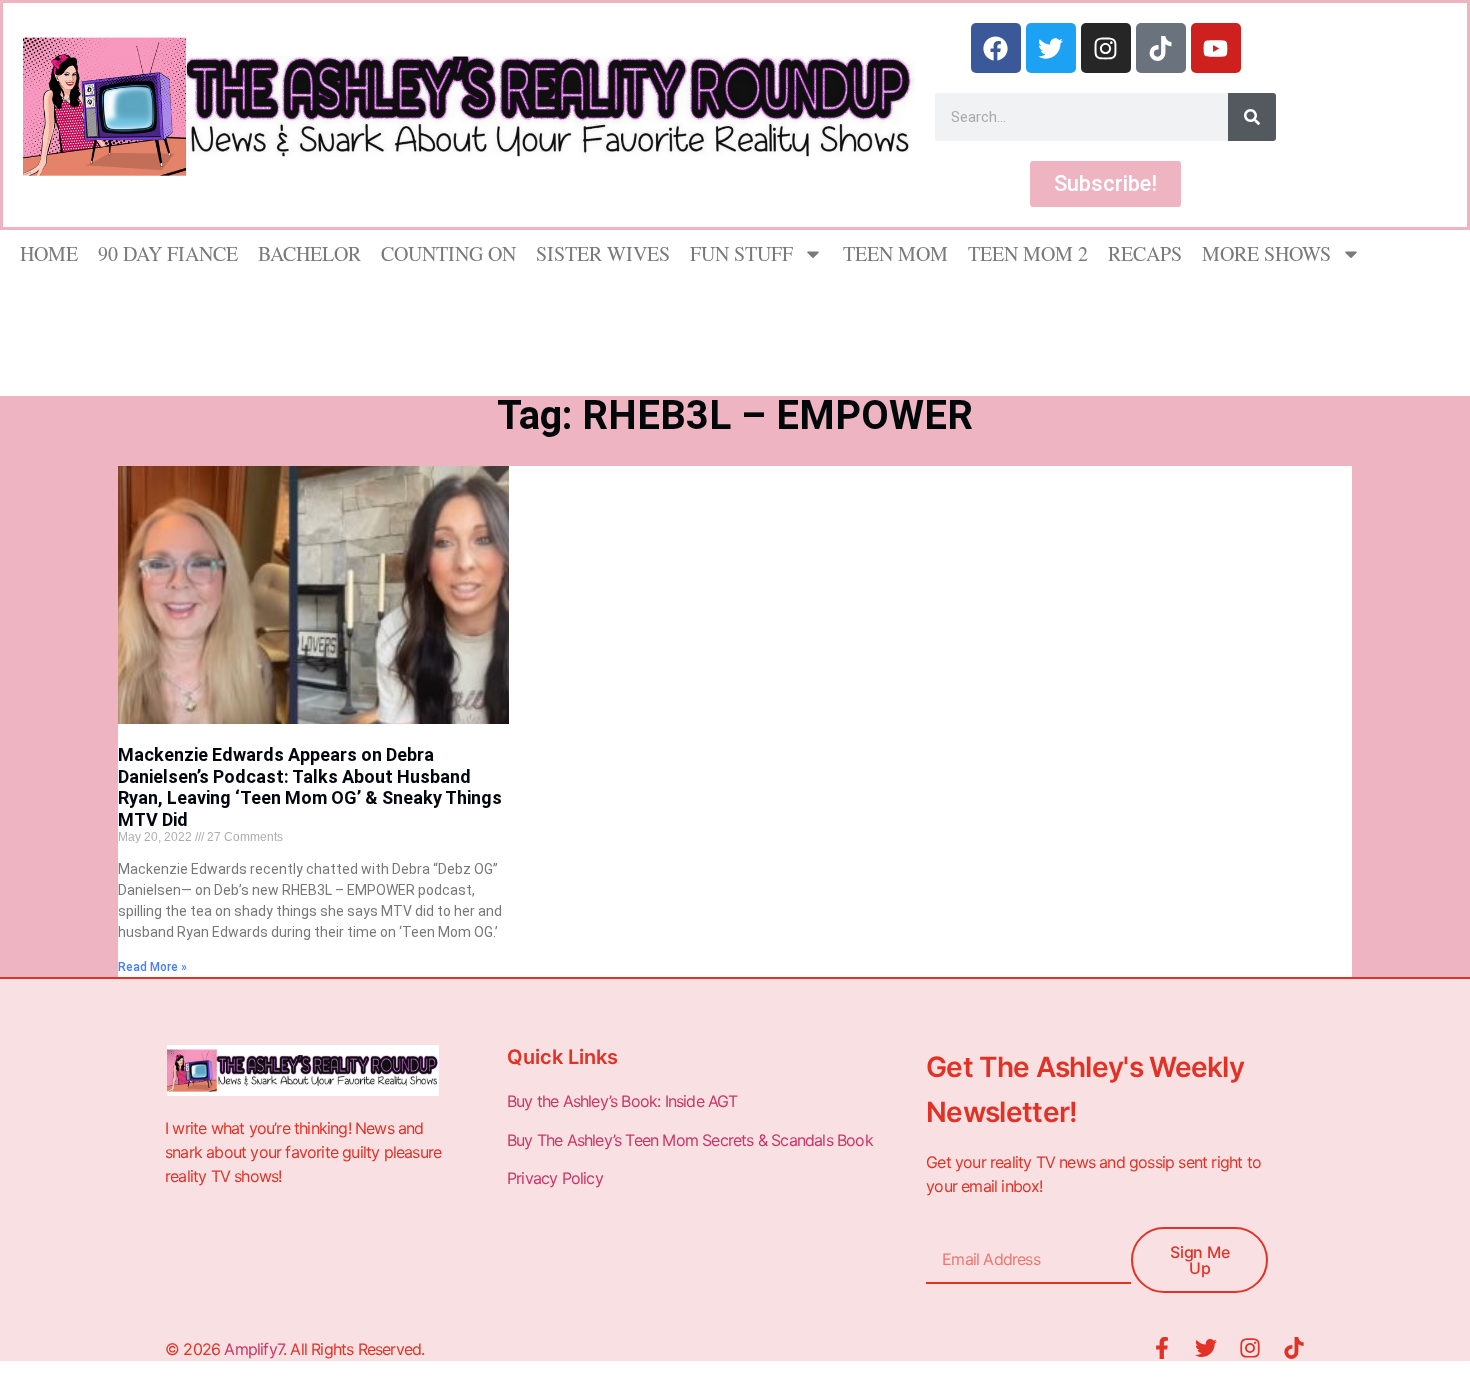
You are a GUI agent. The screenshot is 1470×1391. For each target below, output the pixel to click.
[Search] (1252, 117)
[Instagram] (1106, 48)
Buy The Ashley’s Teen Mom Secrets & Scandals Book (690, 1140)
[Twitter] (1051, 48)
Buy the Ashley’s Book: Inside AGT (622, 1101)
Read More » (152, 967)
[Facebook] (996, 48)
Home (49, 253)
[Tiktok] (1161, 48)
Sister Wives (603, 253)
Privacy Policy (557, 1178)
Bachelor (309, 253)
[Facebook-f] (1162, 1348)
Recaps (1145, 253)
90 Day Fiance (168, 253)
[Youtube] (1216, 48)
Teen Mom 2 (1028, 253)
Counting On (448, 253)
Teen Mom (895, 253)
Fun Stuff (741, 253)
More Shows (1266, 253)
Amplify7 (253, 1349)
